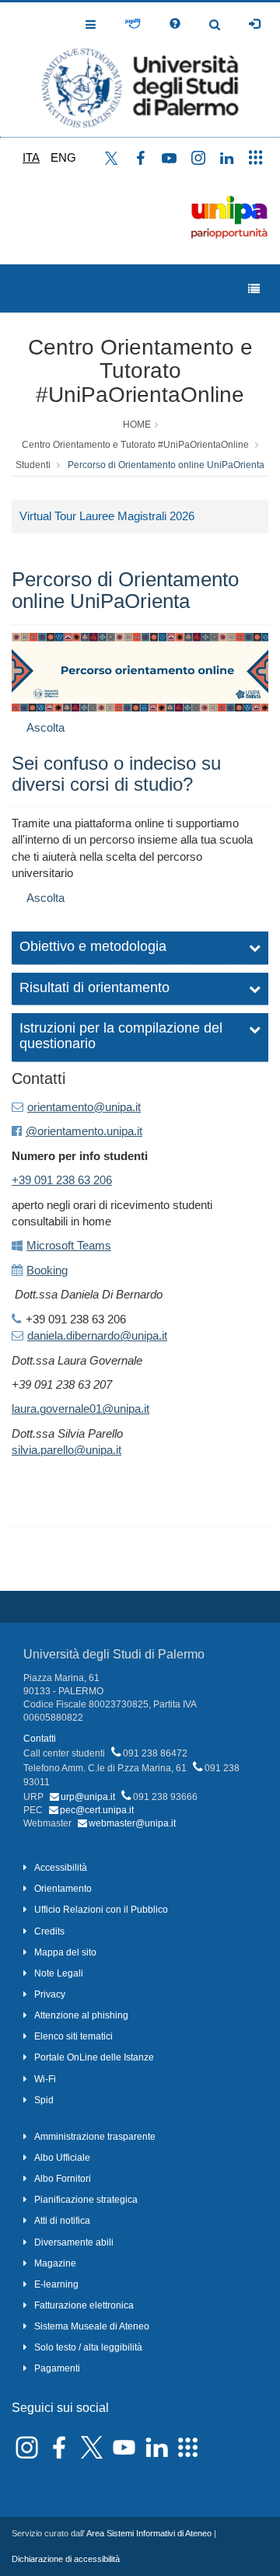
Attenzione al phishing (81, 2015)
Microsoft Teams (69, 1245)
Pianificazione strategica (86, 2200)
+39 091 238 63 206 (62, 1180)
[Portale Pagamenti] (133, 24)
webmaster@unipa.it (132, 1823)
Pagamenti (57, 2368)
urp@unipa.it (88, 1797)
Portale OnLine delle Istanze (94, 2057)
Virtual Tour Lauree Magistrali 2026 (107, 516)
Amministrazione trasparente (95, 2137)
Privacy (50, 1994)
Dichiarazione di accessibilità (66, 2559)
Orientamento (63, 1889)
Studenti (33, 465)
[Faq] (175, 24)
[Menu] (254, 289)
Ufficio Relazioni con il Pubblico (101, 1910)
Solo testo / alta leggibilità (88, 2347)
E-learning (56, 2284)
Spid (44, 2100)
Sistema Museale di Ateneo (92, 2326)
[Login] (254, 24)
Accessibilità (61, 1868)
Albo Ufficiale (62, 2158)
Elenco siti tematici (73, 2036)
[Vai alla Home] (140, 70)
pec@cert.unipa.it (97, 1810)
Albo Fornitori (63, 2179)
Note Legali (59, 1973)
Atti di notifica (62, 2221)
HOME (137, 425)
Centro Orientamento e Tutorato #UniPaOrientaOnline (140, 371)
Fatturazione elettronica (84, 2305)
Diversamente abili (74, 2242)
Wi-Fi (45, 2079)
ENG (63, 157)
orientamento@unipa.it (84, 1107)
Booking (47, 1270)
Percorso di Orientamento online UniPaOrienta (166, 465)
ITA (31, 157)
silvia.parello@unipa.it (66, 1450)
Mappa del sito (65, 1952)
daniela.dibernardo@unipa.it (97, 1335)
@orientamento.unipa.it (84, 1131)
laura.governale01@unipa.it (80, 1409)
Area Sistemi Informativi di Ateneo (149, 2533)
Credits (49, 1931)
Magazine (55, 2263)
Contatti (40, 1739)
